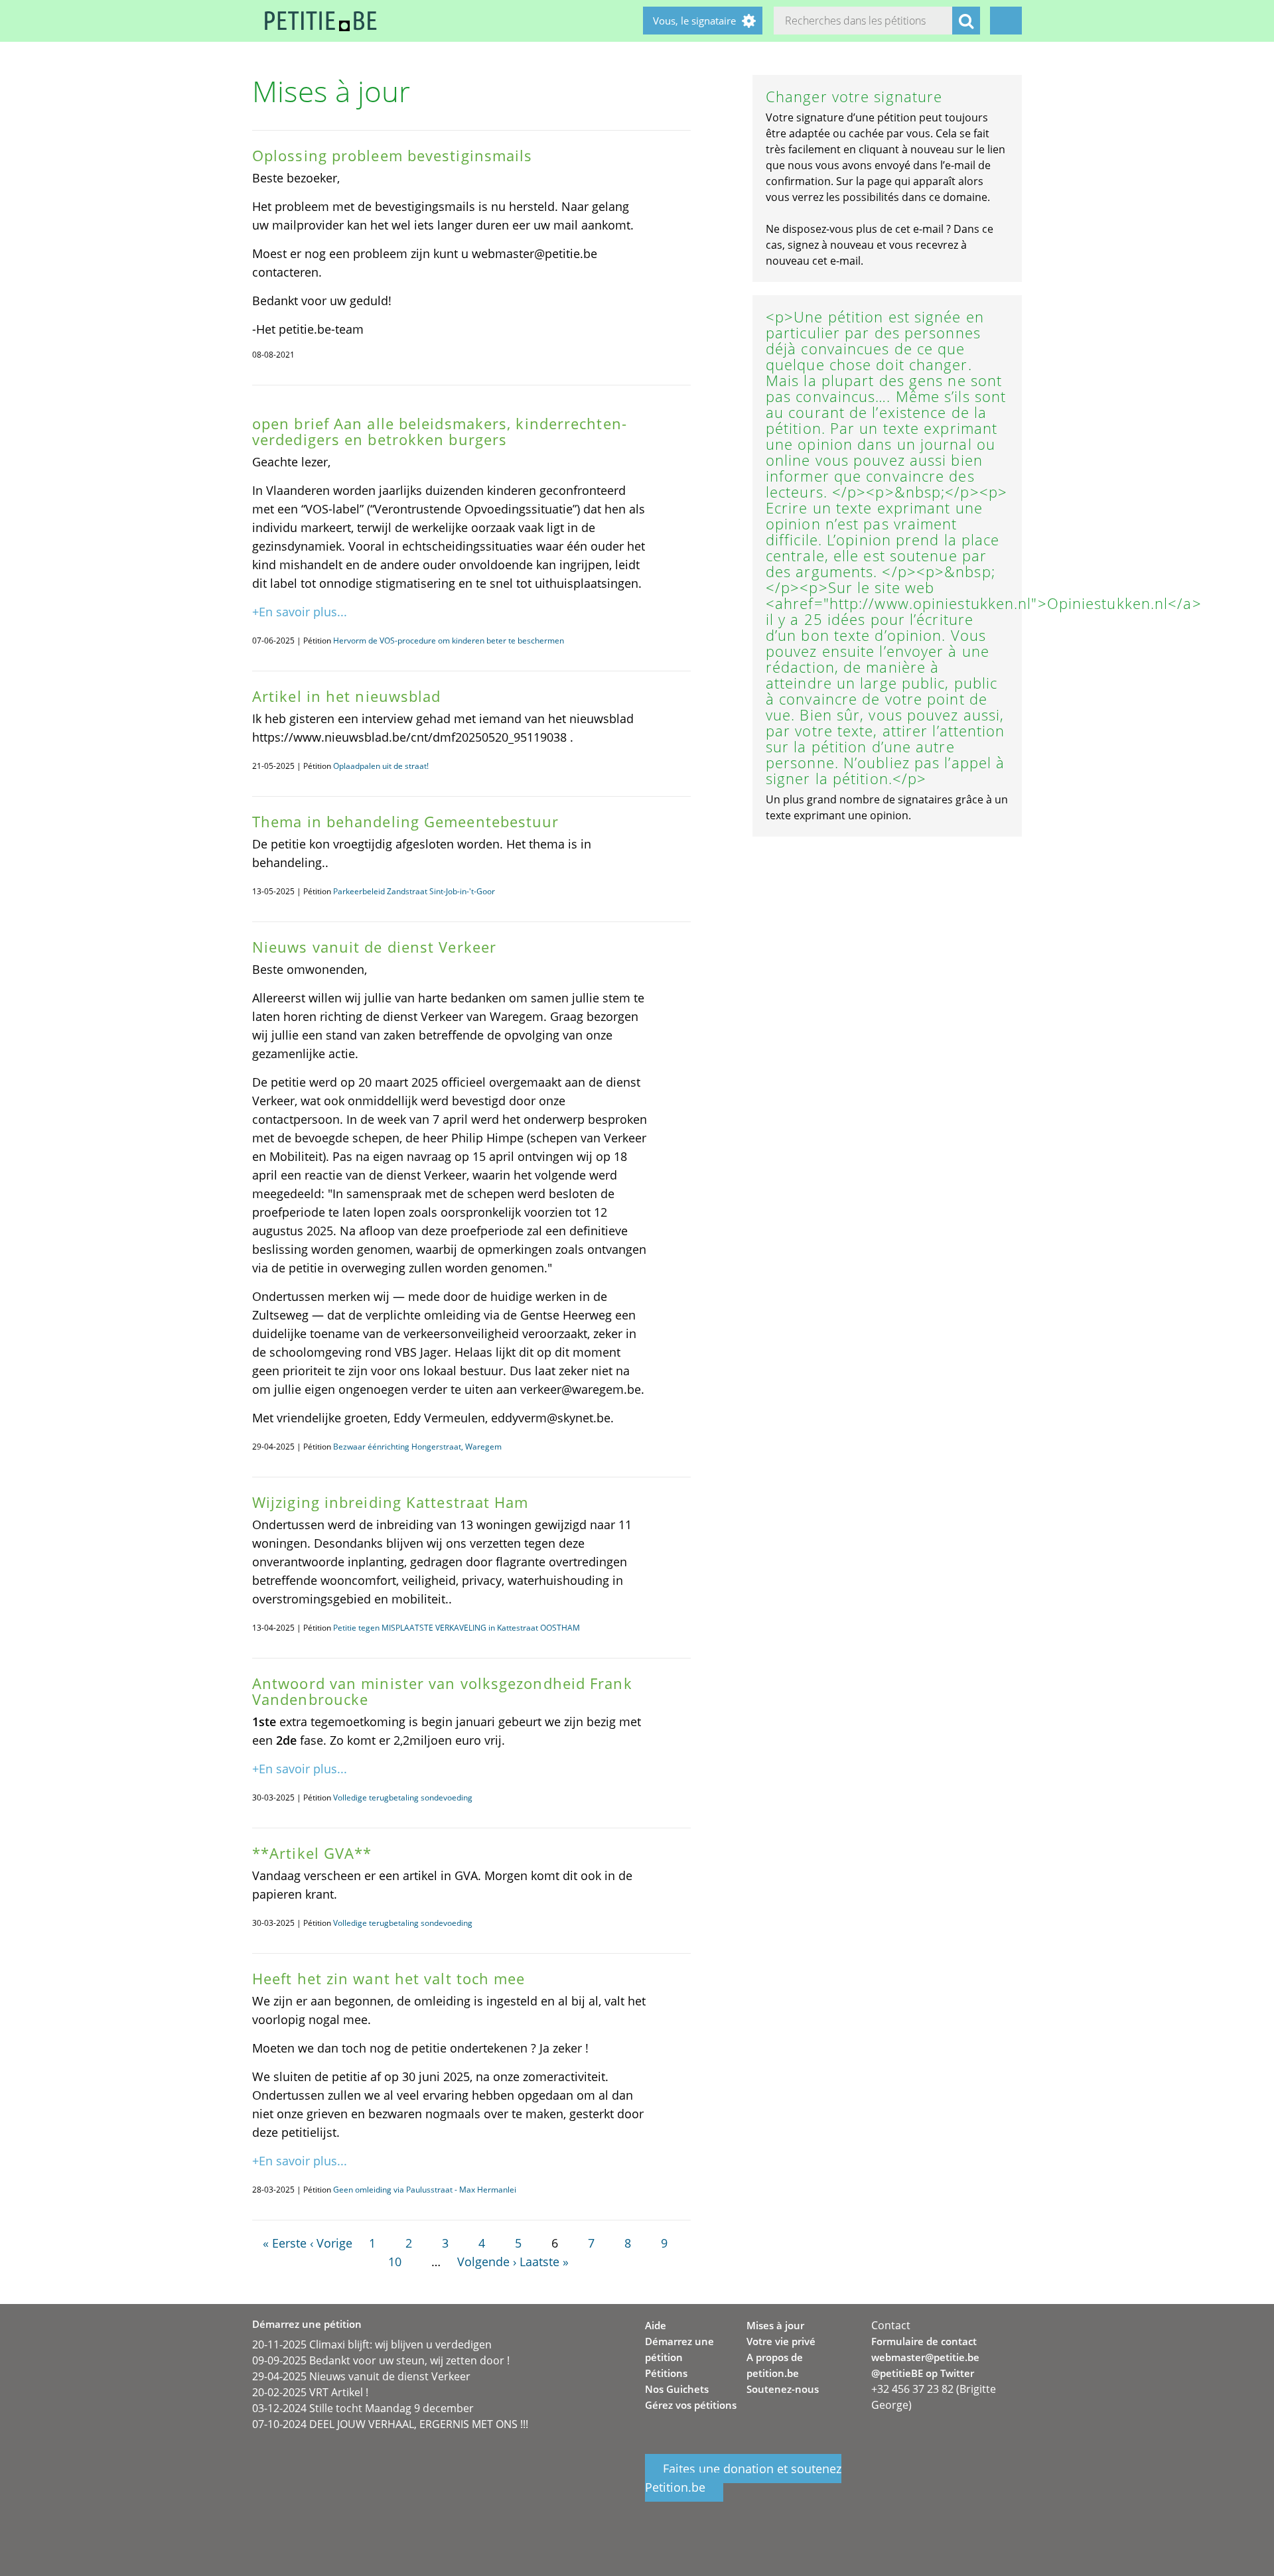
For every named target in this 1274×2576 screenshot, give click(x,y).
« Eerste (285, 2243)
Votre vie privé (781, 2341)
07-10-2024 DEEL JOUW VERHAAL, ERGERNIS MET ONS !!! (390, 2424)
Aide (656, 2325)
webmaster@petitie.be (925, 2357)
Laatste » (544, 2262)
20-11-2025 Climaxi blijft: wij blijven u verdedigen (372, 2344)
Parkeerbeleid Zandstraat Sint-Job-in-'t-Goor (414, 891)
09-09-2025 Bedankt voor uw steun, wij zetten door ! (381, 2360)
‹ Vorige (331, 2243)
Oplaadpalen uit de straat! (381, 766)
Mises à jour (775, 2325)
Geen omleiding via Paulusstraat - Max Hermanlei (425, 2190)
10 (395, 2262)
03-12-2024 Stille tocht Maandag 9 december (363, 2408)
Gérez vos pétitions (691, 2405)
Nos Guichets (677, 2389)
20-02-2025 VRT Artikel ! (310, 2392)
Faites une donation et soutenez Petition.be (743, 2478)
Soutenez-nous (783, 2389)
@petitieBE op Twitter (923, 2373)
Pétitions (666, 2373)
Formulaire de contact (924, 2341)
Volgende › (487, 2262)
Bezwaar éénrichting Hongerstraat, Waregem (417, 1447)
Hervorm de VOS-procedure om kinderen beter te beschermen (449, 641)
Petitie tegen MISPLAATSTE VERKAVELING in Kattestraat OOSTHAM (457, 1628)
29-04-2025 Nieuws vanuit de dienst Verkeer (361, 2376)
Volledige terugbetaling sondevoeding (403, 1797)
